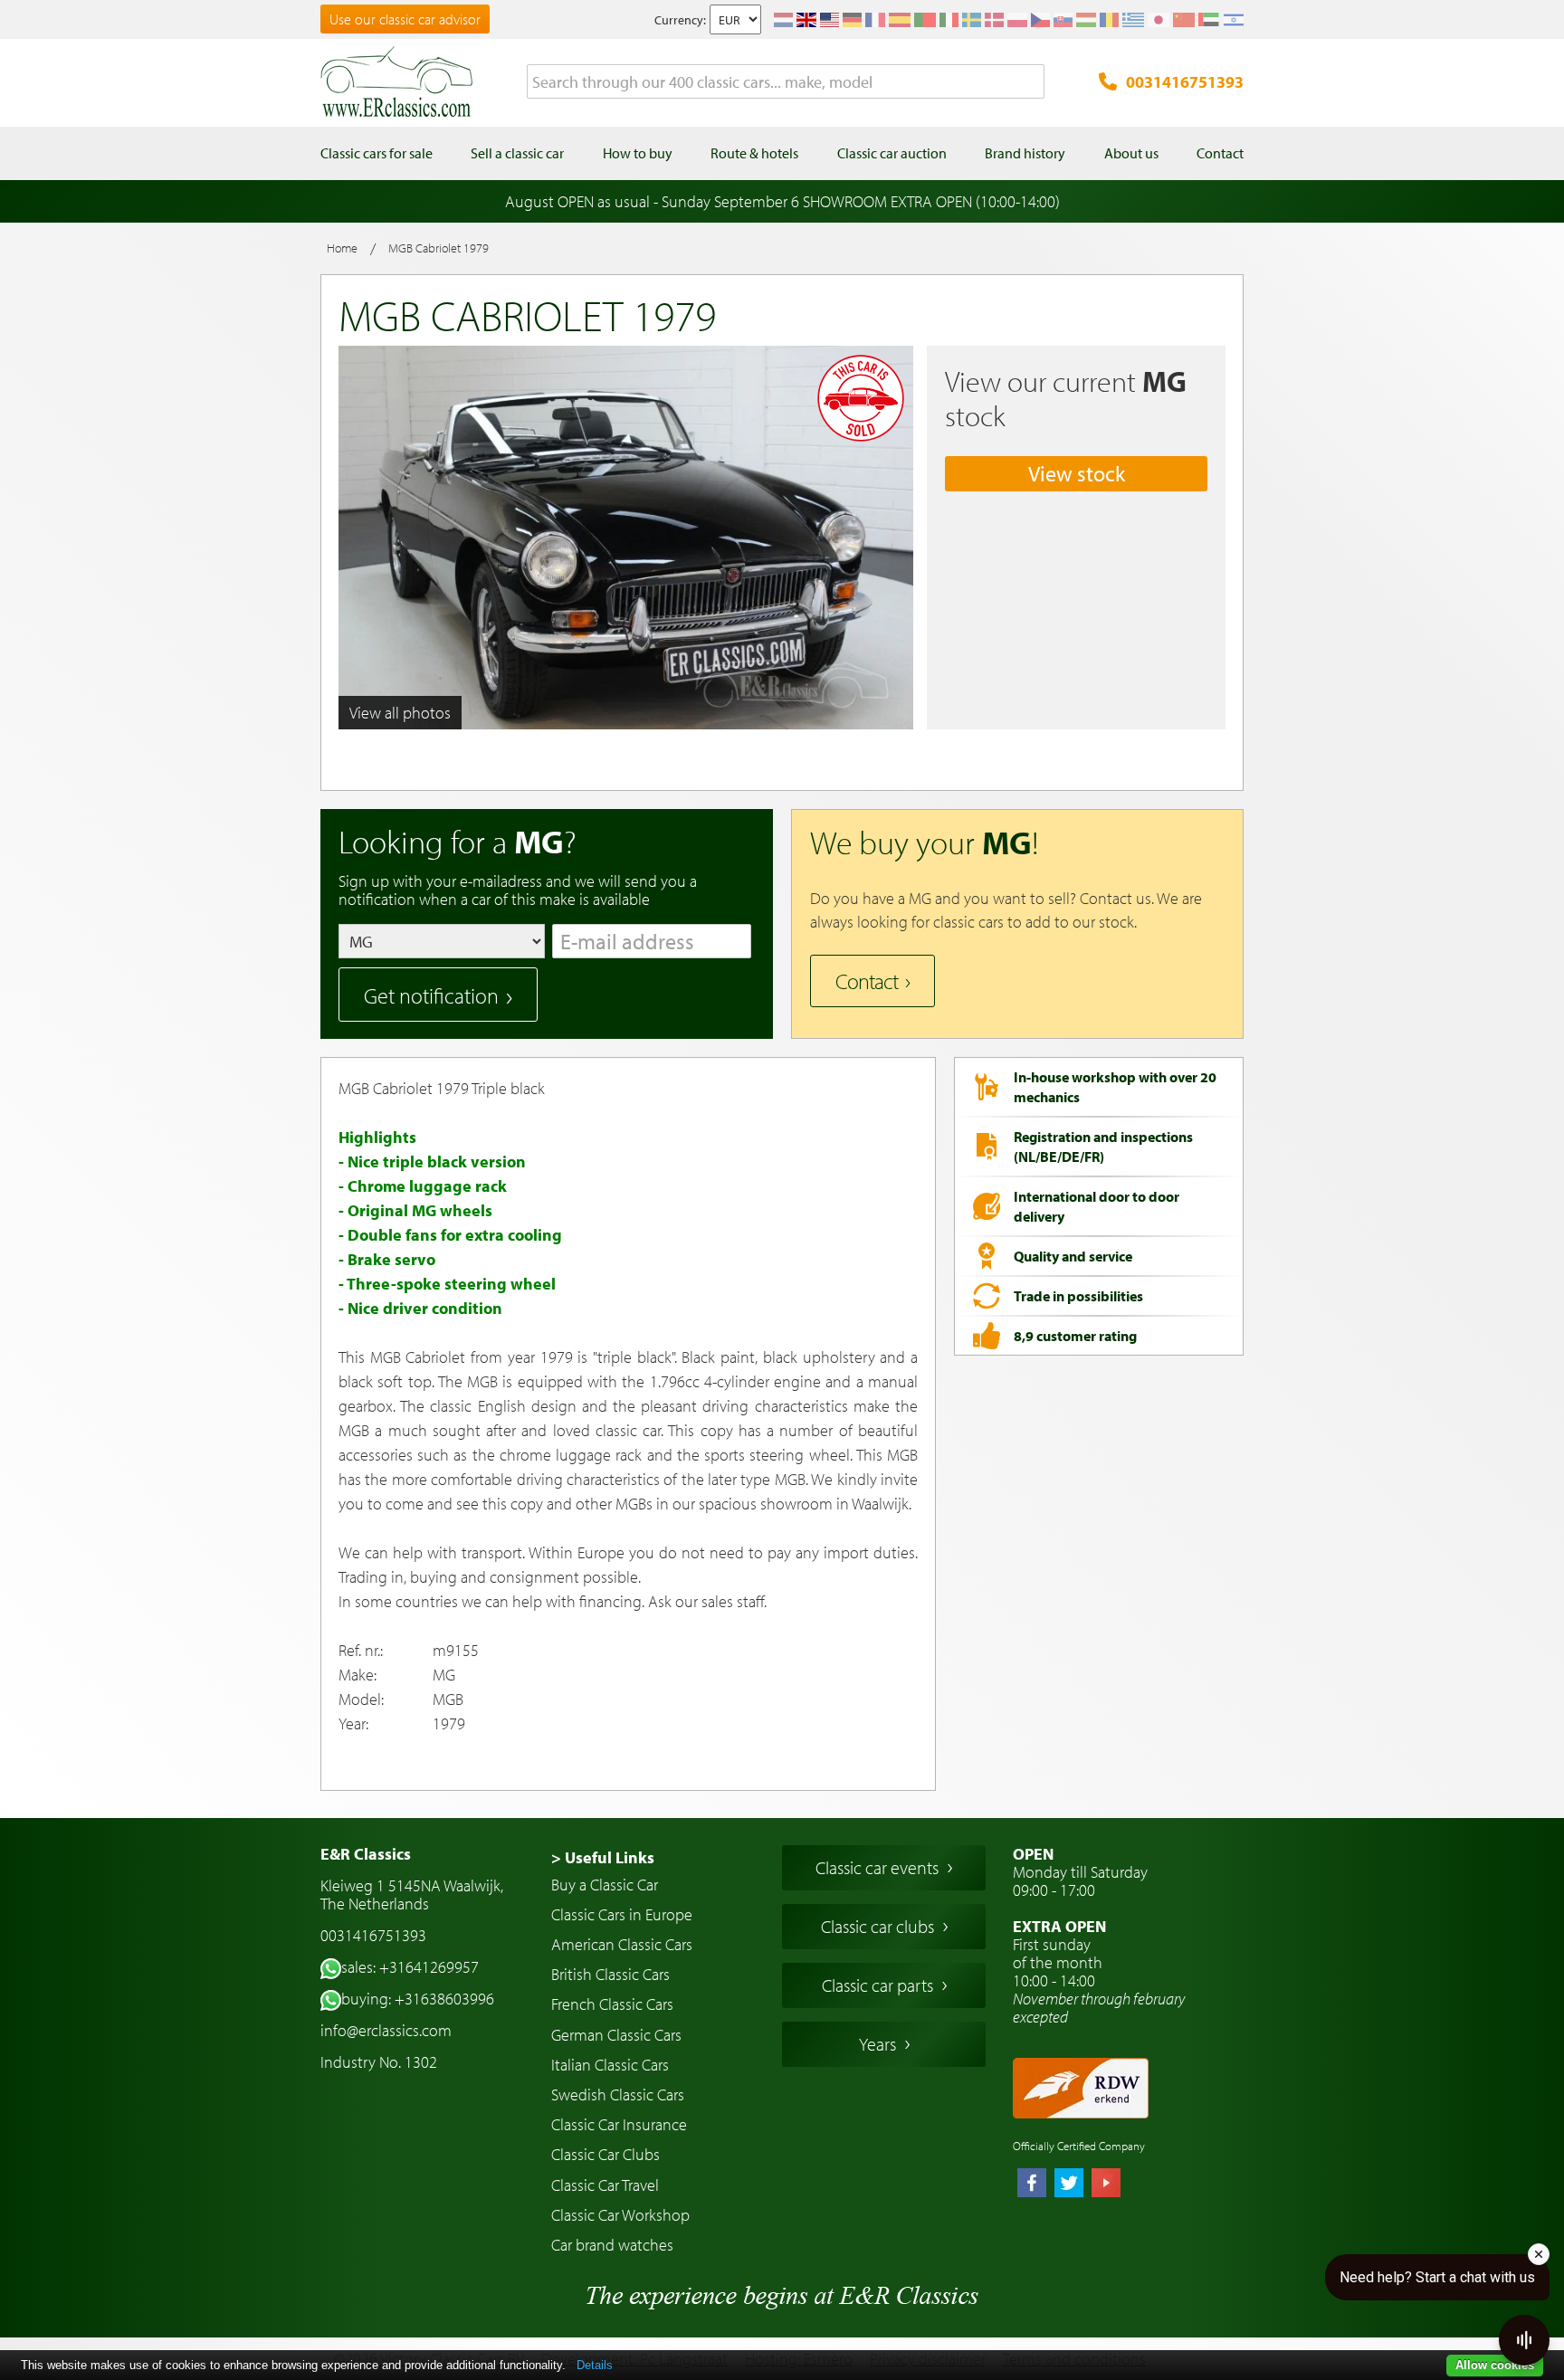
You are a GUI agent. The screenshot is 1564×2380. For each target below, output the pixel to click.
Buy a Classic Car (605, 1885)
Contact (867, 981)
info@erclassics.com (386, 2030)
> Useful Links (603, 1857)
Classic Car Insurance (619, 2124)
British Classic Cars (610, 1974)
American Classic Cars (622, 1944)
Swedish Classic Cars (618, 2094)
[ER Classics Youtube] (1106, 2185)
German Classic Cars (616, 2035)
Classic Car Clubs (606, 2154)
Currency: (680, 20)
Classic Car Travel (605, 2185)
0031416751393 (1185, 82)
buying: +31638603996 (418, 1999)
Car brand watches (612, 2245)
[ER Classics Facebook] (1032, 2185)
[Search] (1031, 82)
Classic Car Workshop (620, 2215)
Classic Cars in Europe (622, 1914)
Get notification (431, 995)
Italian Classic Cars (610, 2065)
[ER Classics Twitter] (1069, 2185)
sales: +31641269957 (410, 1967)
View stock (1077, 473)
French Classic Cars (612, 2004)
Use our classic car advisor (405, 19)
